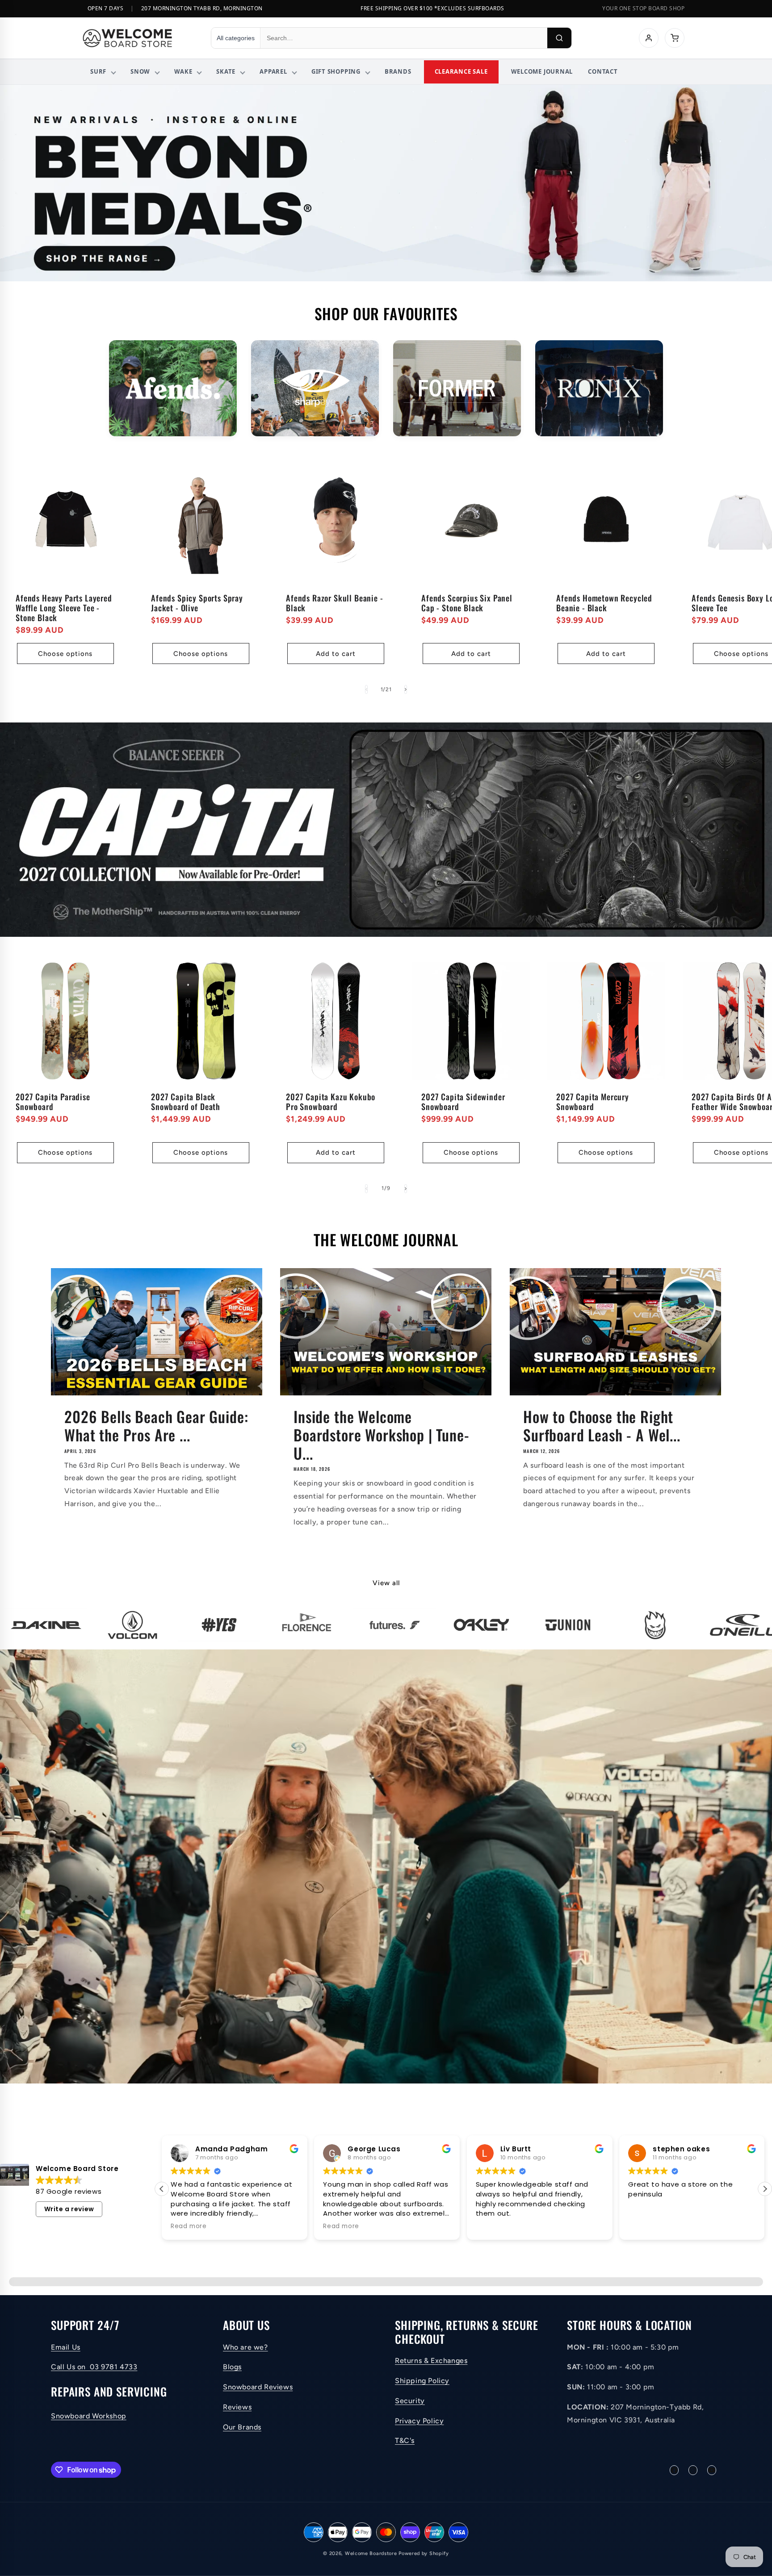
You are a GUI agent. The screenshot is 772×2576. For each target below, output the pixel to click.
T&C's (405, 2441)
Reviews (237, 2407)
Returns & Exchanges (431, 2361)
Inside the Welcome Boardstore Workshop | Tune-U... (382, 1435)
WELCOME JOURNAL (542, 71)
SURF (98, 71)
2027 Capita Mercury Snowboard (593, 1102)
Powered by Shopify (424, 2553)
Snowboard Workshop (89, 2416)
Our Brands (242, 2427)
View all (386, 1583)
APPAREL (273, 71)
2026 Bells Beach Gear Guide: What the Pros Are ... (156, 1426)
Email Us (66, 2347)
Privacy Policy (419, 2421)
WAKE (183, 71)
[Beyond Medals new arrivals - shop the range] (386, 183)
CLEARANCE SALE (461, 71)
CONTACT (603, 71)
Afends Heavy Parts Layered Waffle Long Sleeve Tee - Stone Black (64, 607)
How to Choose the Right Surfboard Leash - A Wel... (602, 1426)
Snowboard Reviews (258, 2387)
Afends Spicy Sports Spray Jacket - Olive (197, 602)
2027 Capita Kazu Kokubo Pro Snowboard (331, 1102)
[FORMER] (457, 388)
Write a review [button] (69, 2209)
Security (410, 2401)
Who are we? (245, 2347)
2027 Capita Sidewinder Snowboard (463, 1102)
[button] (765, 2189)
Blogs (232, 2367)
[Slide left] (366, 689)
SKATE (226, 71)
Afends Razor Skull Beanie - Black (335, 602)
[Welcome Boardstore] (138, 38)
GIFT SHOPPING (336, 71)
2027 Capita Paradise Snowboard (53, 1102)
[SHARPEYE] (315, 388)
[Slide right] (406, 689)
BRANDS (398, 71)
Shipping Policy (422, 2381)
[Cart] (675, 38)
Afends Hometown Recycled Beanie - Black (604, 602)
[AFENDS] (173, 388)
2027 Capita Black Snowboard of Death (186, 1102)
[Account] (649, 38)
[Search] (559, 38)
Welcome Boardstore (371, 2553)
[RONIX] (599, 388)
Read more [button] (189, 2226)
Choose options (65, 654)
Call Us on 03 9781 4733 (94, 2367)
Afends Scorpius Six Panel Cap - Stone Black (467, 602)
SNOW (140, 71)
